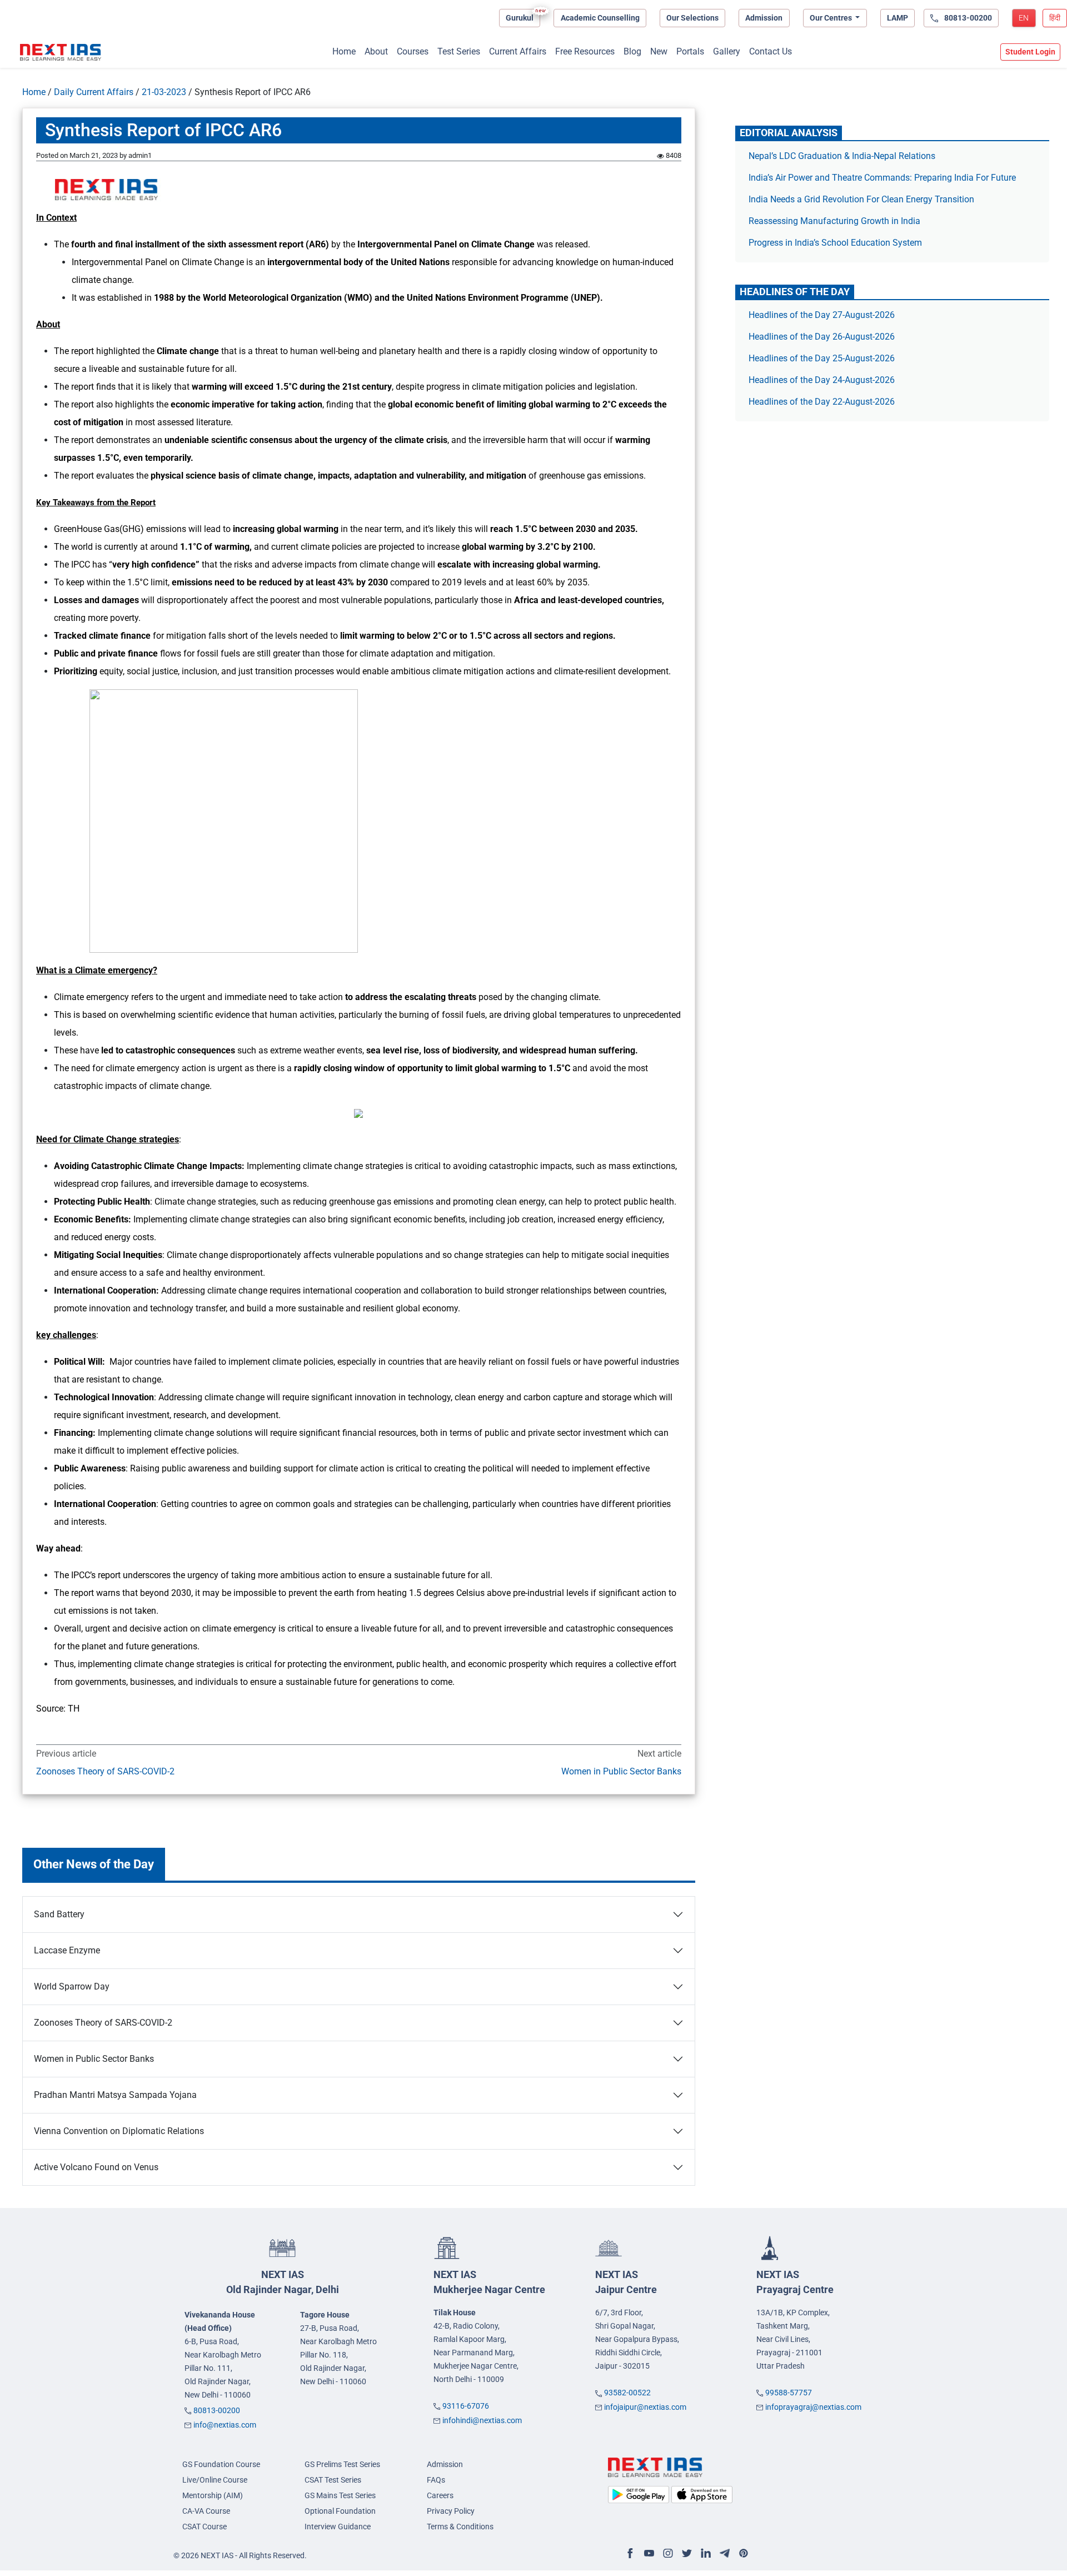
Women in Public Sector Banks (621, 1771)
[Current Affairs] (61, 52)
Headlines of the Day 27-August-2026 (822, 315)
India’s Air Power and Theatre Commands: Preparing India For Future (882, 178)
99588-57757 (789, 2393)
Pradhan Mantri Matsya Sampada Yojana (115, 2095)
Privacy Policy (451, 2511)
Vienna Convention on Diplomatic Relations (119, 2131)
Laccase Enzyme (67, 1950)
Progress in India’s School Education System (835, 243)
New (659, 51)
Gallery (727, 51)
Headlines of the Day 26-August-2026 (822, 337)
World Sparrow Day (72, 1986)
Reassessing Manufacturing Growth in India (834, 221)
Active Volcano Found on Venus (96, 2167)
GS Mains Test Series (340, 2495)
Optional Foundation (340, 2511)
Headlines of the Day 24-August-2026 (822, 380)
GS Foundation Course (221, 2464)
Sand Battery (59, 1914)
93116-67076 (466, 2406)
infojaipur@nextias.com (645, 2407)
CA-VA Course (206, 2511)
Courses (413, 51)
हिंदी (1055, 18)
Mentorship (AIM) (213, 2495)
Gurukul (520, 18)
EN (1024, 18)
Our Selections (692, 18)
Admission (764, 18)
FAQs (436, 2480)
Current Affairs (518, 51)
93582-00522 (627, 2393)
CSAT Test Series (333, 2480)
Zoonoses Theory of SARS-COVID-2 (105, 1771)
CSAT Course (205, 2527)
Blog (632, 51)
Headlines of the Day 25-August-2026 (822, 358)
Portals (690, 51)
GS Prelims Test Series (342, 2464)
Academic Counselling (600, 18)
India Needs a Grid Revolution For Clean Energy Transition (861, 199)
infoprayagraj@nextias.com (813, 2407)
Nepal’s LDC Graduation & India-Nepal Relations (842, 156)
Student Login (1030, 52)
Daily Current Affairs (94, 92)
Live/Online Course (215, 2480)
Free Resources (585, 51)
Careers (440, 2495)
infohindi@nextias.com (482, 2420)
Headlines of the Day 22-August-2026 (822, 402)
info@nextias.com (225, 2425)
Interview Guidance (338, 2527)
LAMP (898, 18)
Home (344, 51)
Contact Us (771, 51)
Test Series (459, 51)
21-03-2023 (164, 92)
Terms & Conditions (460, 2527)
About (376, 51)
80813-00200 (217, 2410)
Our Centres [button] (832, 18)
